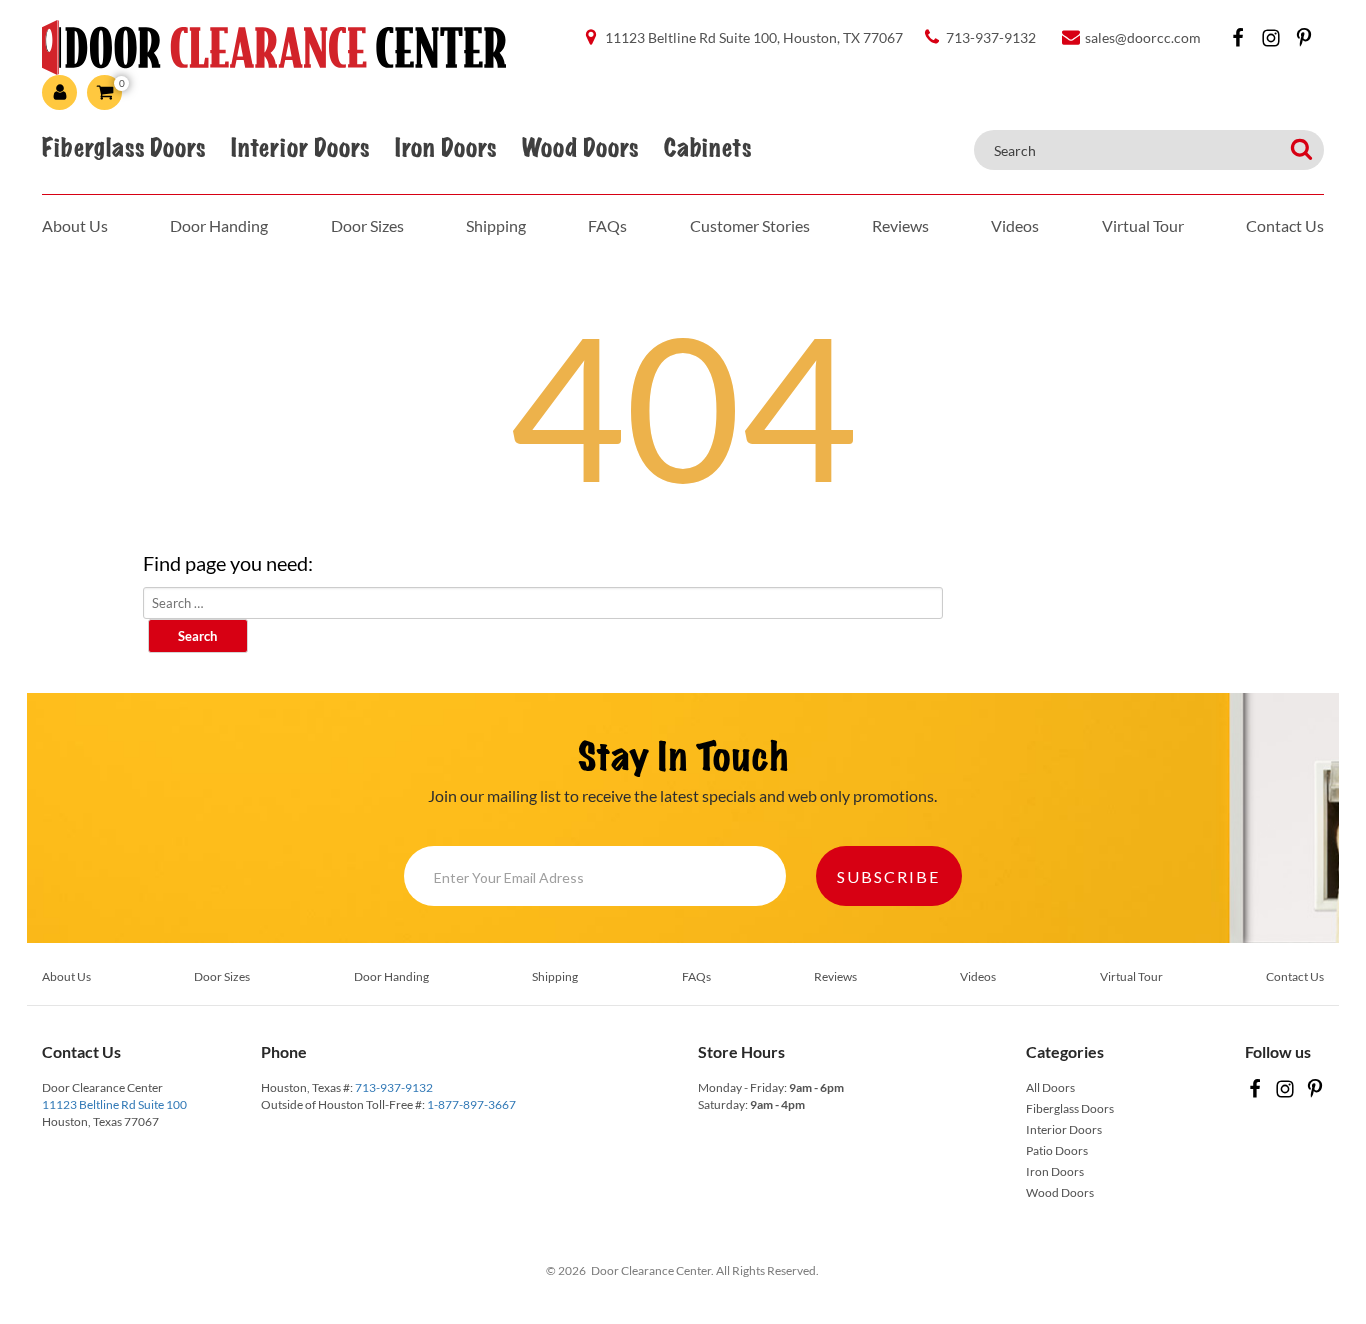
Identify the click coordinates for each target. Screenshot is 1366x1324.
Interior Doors (300, 148)
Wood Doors (580, 148)
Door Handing (219, 225)
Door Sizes (367, 225)
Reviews (900, 225)
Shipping (496, 225)
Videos (1015, 225)
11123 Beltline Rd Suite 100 (114, 1104)
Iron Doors (445, 148)
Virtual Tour (1143, 225)
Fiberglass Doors (123, 148)
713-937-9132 (394, 1087)
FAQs (607, 225)
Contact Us (1285, 225)
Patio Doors (1057, 1150)
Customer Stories (750, 225)
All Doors (1050, 1087)
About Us (75, 225)
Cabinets (707, 148)
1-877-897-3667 (471, 1104)
